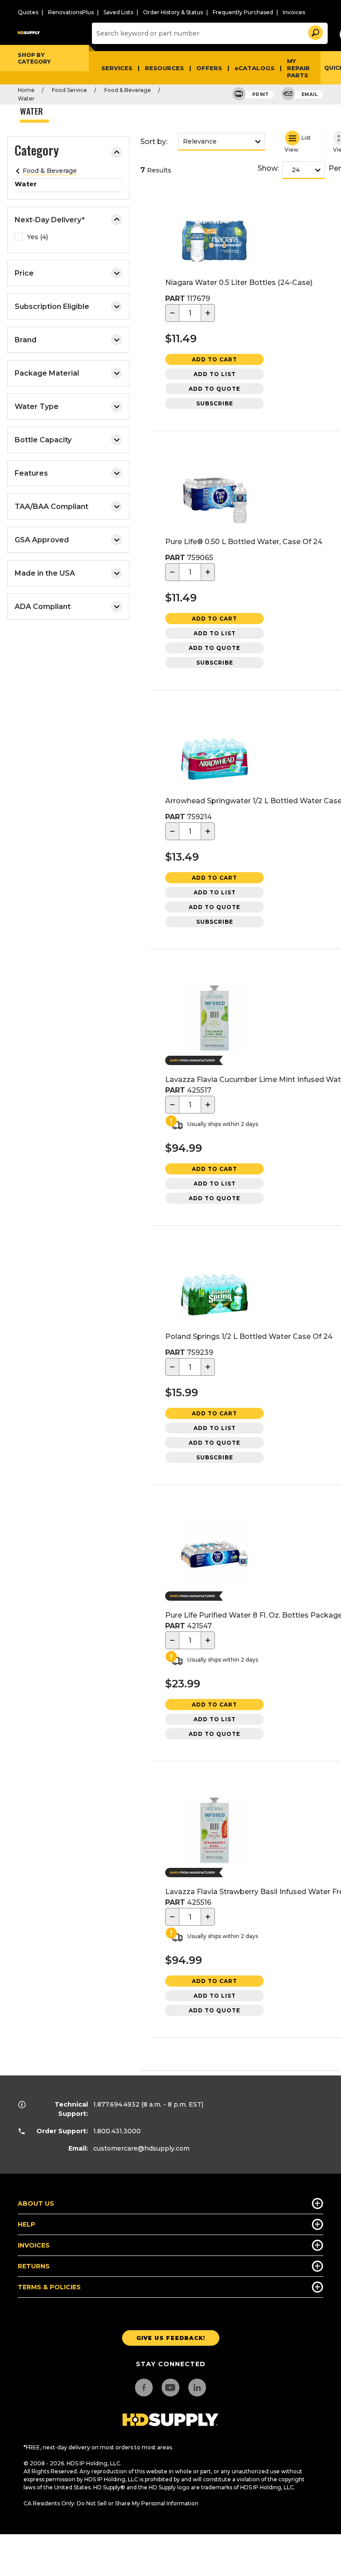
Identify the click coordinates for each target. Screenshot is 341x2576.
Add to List (215, 374)
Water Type (37, 407)
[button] (315, 31)
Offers (209, 68)
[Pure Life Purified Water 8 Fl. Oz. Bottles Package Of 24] (214, 1556)
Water (26, 98)
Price (24, 273)
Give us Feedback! (171, 2338)
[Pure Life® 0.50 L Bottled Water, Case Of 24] (214, 502)
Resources (164, 68)
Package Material (47, 373)
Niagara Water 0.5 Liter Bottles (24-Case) (239, 282)
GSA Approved (42, 540)
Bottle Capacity (43, 440)
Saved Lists (118, 12)
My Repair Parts (298, 68)
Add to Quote (214, 389)
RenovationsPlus (71, 12)
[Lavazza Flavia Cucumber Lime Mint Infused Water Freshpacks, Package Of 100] (214, 1020)
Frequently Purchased (243, 12)
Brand (26, 340)
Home (26, 90)
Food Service (69, 90)
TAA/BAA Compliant (52, 507)
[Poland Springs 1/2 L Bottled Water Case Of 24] (214, 1296)
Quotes (28, 12)
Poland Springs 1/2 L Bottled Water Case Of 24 (249, 1336)
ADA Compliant (43, 607)
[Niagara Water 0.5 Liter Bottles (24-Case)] (214, 242)
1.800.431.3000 (117, 2131)
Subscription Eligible (52, 306)
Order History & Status (173, 12)
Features (31, 473)
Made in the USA (45, 573)
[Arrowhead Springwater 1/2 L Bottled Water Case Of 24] (214, 761)
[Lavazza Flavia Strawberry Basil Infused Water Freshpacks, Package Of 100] (214, 1832)
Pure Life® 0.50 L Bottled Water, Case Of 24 (244, 542)
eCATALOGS (254, 68)
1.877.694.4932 (116, 2104)
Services (117, 68)
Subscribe (215, 403)
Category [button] (37, 152)
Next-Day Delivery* (50, 220)
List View (298, 143)
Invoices (294, 12)
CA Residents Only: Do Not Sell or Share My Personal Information (111, 2503)
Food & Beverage (128, 90)
